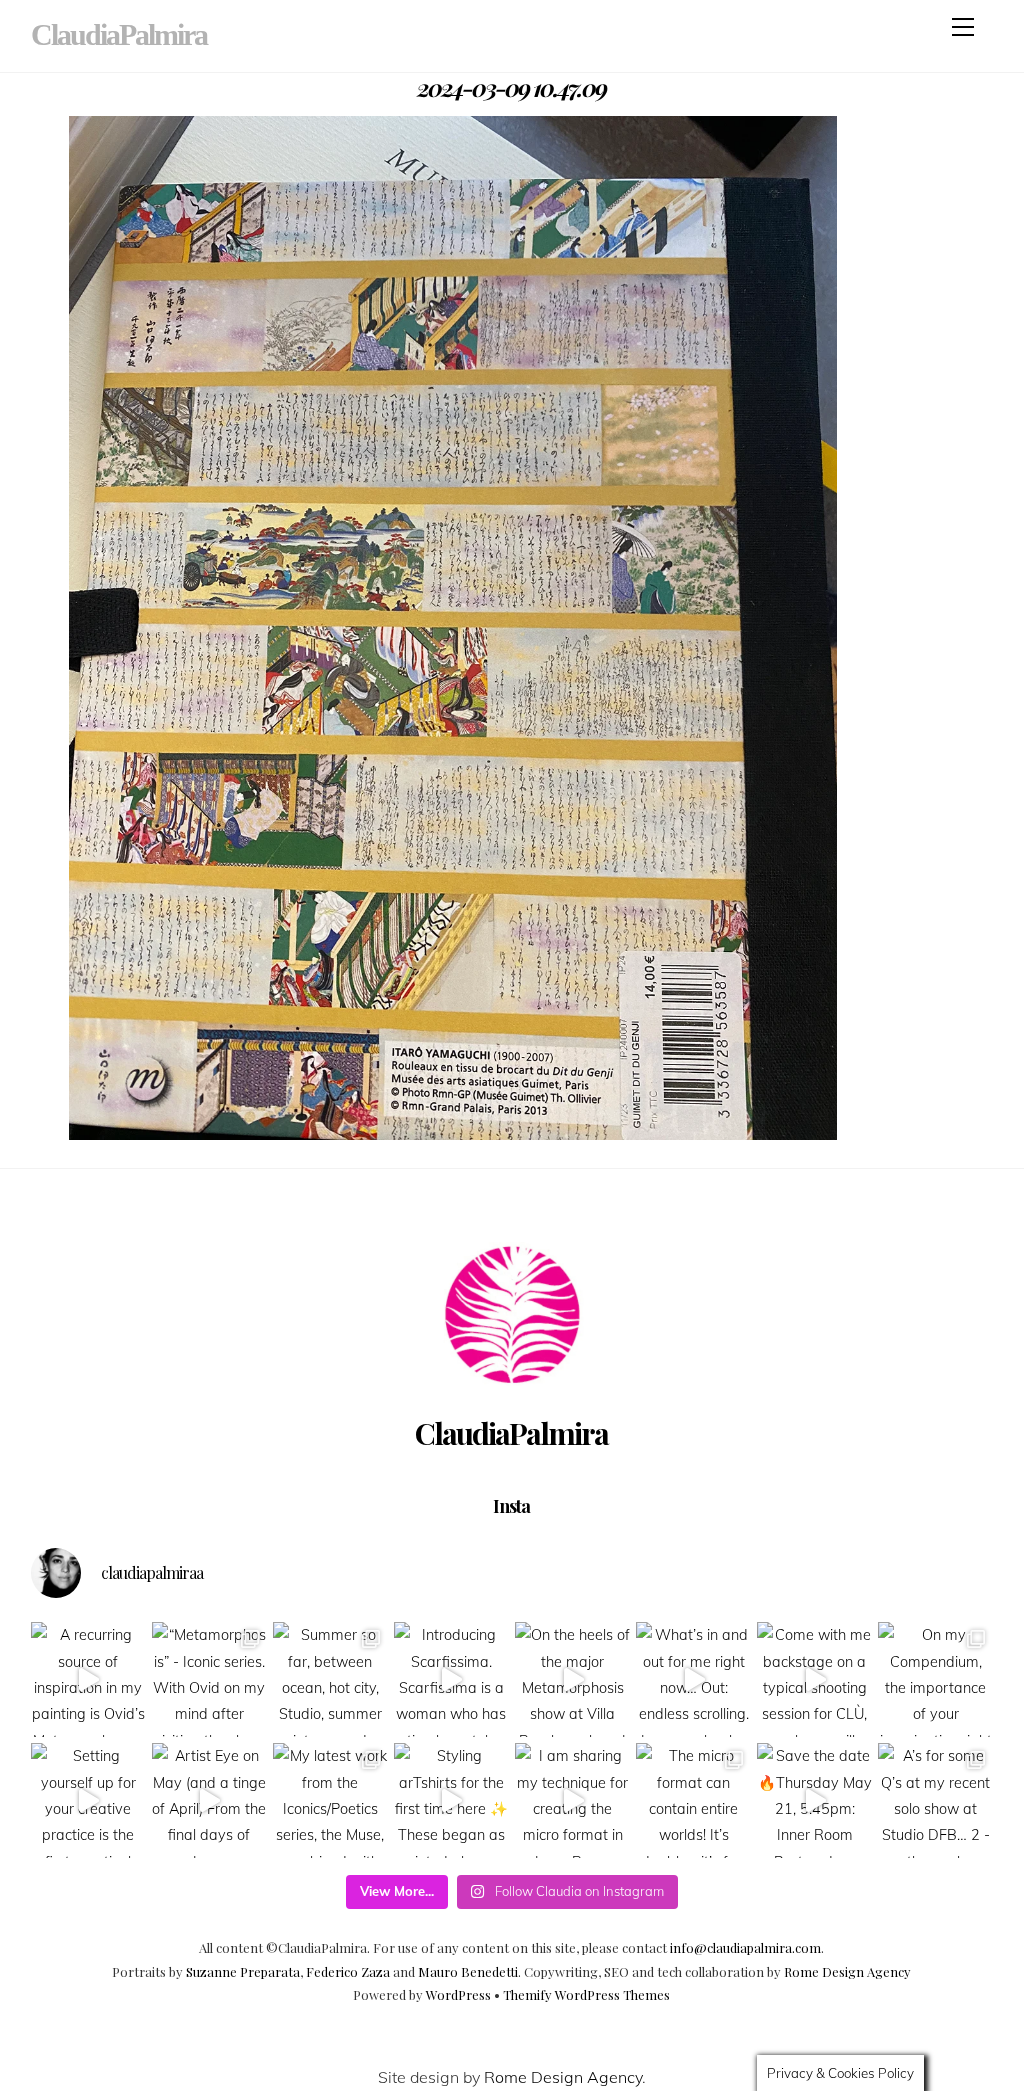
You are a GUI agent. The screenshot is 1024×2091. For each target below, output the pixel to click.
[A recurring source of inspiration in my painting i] (88, 1679)
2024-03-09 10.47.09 (511, 87)
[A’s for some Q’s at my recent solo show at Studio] (935, 1800)
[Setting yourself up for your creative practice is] (88, 1800)
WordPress (458, 1994)
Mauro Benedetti (468, 1971)
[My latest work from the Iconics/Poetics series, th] (330, 1800)
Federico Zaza (348, 1971)
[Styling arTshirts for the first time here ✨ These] (451, 1800)
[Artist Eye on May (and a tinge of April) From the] (209, 1800)
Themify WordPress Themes (586, 1994)
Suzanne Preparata (243, 1971)
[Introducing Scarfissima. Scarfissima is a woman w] (451, 1679)
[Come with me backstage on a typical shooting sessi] (814, 1679)
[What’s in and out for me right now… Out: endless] (693, 1679)
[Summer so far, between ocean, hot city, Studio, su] (330, 1679)
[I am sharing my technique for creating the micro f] (572, 1800)
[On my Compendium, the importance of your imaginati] (935, 1679)
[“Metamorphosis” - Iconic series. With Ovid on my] (209, 1679)
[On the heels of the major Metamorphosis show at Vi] (572, 1679)
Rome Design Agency (847, 1971)
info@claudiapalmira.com (745, 1947)
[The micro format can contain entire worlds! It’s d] (693, 1800)
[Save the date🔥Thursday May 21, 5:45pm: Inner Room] (814, 1800)
